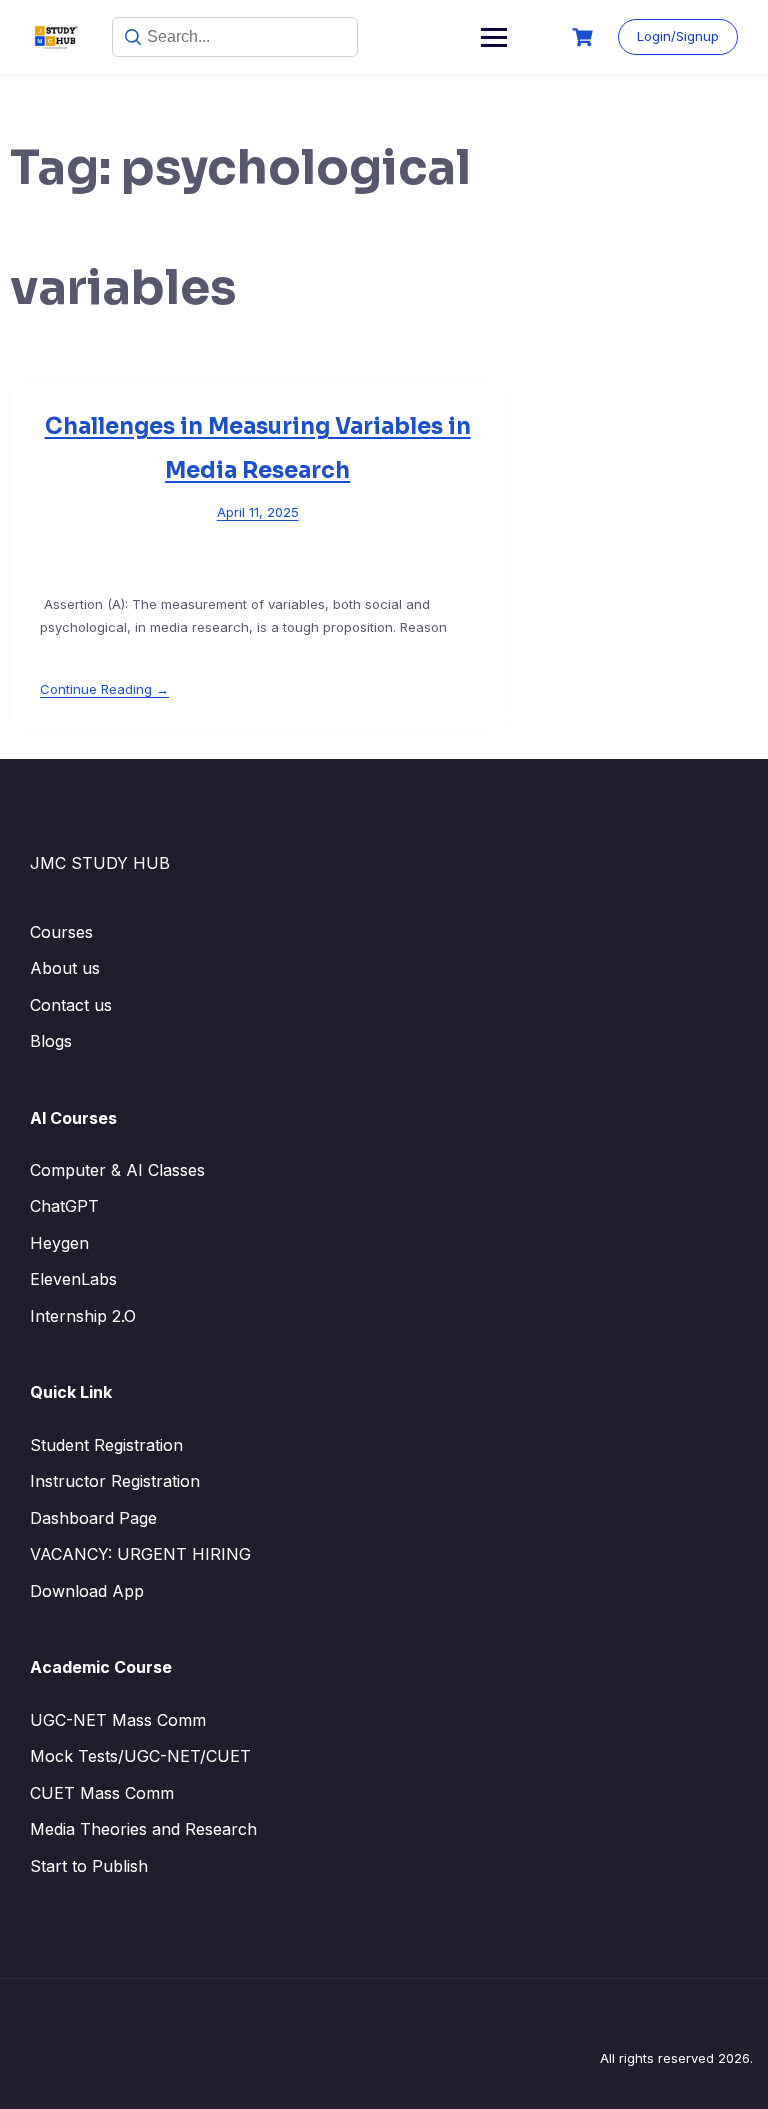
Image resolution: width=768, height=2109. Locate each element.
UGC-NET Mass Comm (118, 1720)
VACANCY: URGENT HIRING (140, 1554)
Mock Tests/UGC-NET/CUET (140, 1756)
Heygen (59, 1243)
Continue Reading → (104, 689)
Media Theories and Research (143, 1829)
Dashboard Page (93, 1518)
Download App (87, 1591)
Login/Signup (678, 36)
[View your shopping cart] (585, 37)
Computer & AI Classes (117, 1170)
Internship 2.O (83, 1316)
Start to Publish (89, 1866)
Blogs (51, 1041)
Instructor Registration (115, 1481)
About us (65, 968)
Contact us (71, 1005)
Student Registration (106, 1445)
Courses (61, 932)
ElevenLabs (73, 1279)
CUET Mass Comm (102, 1793)
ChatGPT (64, 1206)
